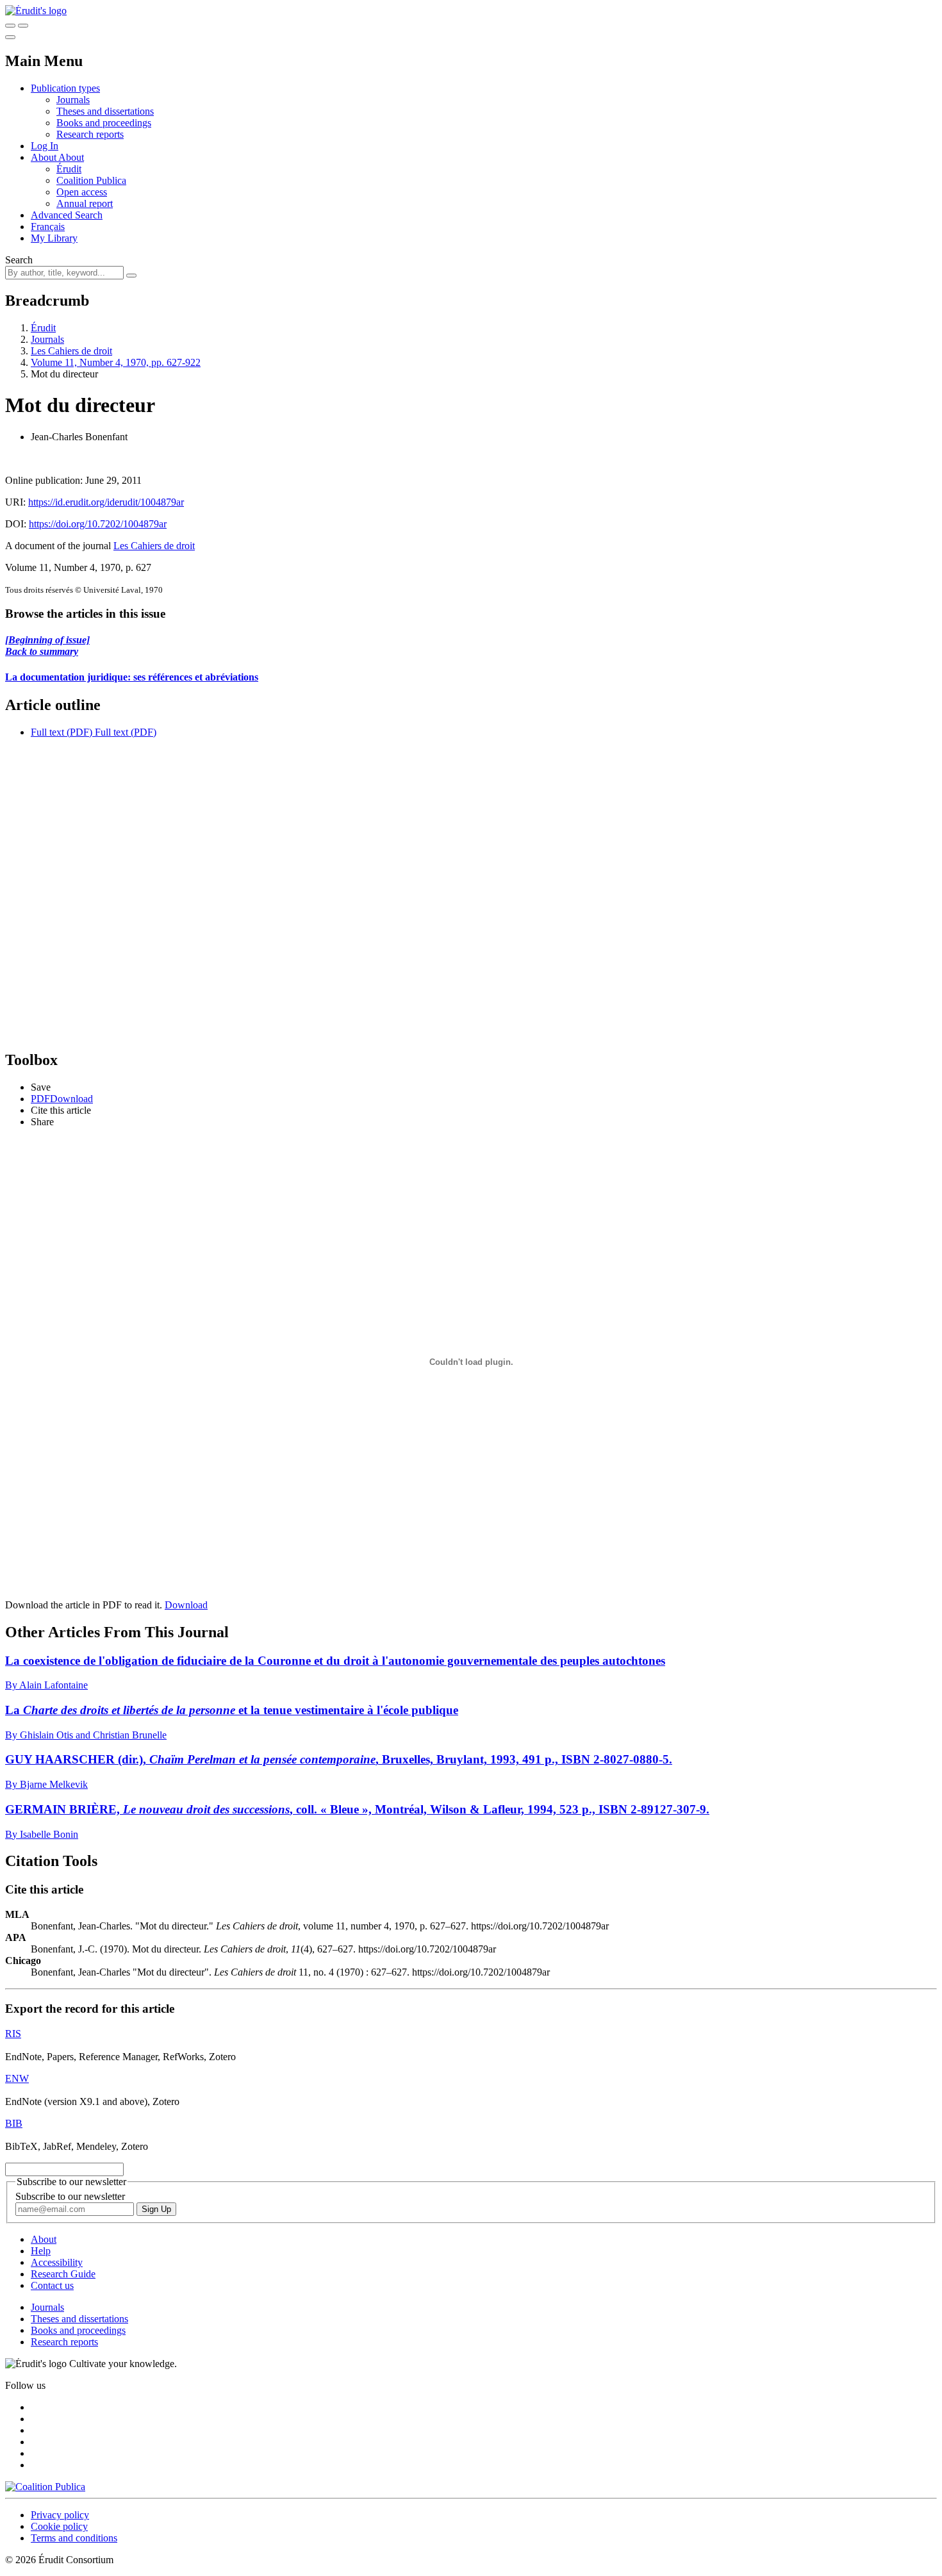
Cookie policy (59, 2526)
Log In (45, 146)
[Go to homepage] (36, 11)
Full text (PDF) (62, 732)
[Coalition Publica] (45, 2487)
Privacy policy (60, 2515)
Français (48, 227)
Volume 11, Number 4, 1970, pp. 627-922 (116, 362)
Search (19, 260)
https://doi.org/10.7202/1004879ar (98, 524)
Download (186, 1605)
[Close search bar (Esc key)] (23, 26)
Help (41, 2251)
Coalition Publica (91, 180)
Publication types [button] (65, 88)
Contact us (52, 2285)
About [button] (45, 157)
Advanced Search (67, 215)
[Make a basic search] (10, 26)
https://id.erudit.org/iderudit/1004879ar (106, 502)
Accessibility (57, 2262)
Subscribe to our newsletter (70, 2196)
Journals (73, 100)
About (71, 157)
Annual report (85, 203)
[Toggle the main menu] (10, 37)
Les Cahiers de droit (71, 351)
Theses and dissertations (105, 111)
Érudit (69, 169)
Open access (82, 192)
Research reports (90, 134)
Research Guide (63, 2274)
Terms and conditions (74, 2538)
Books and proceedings (104, 123)
